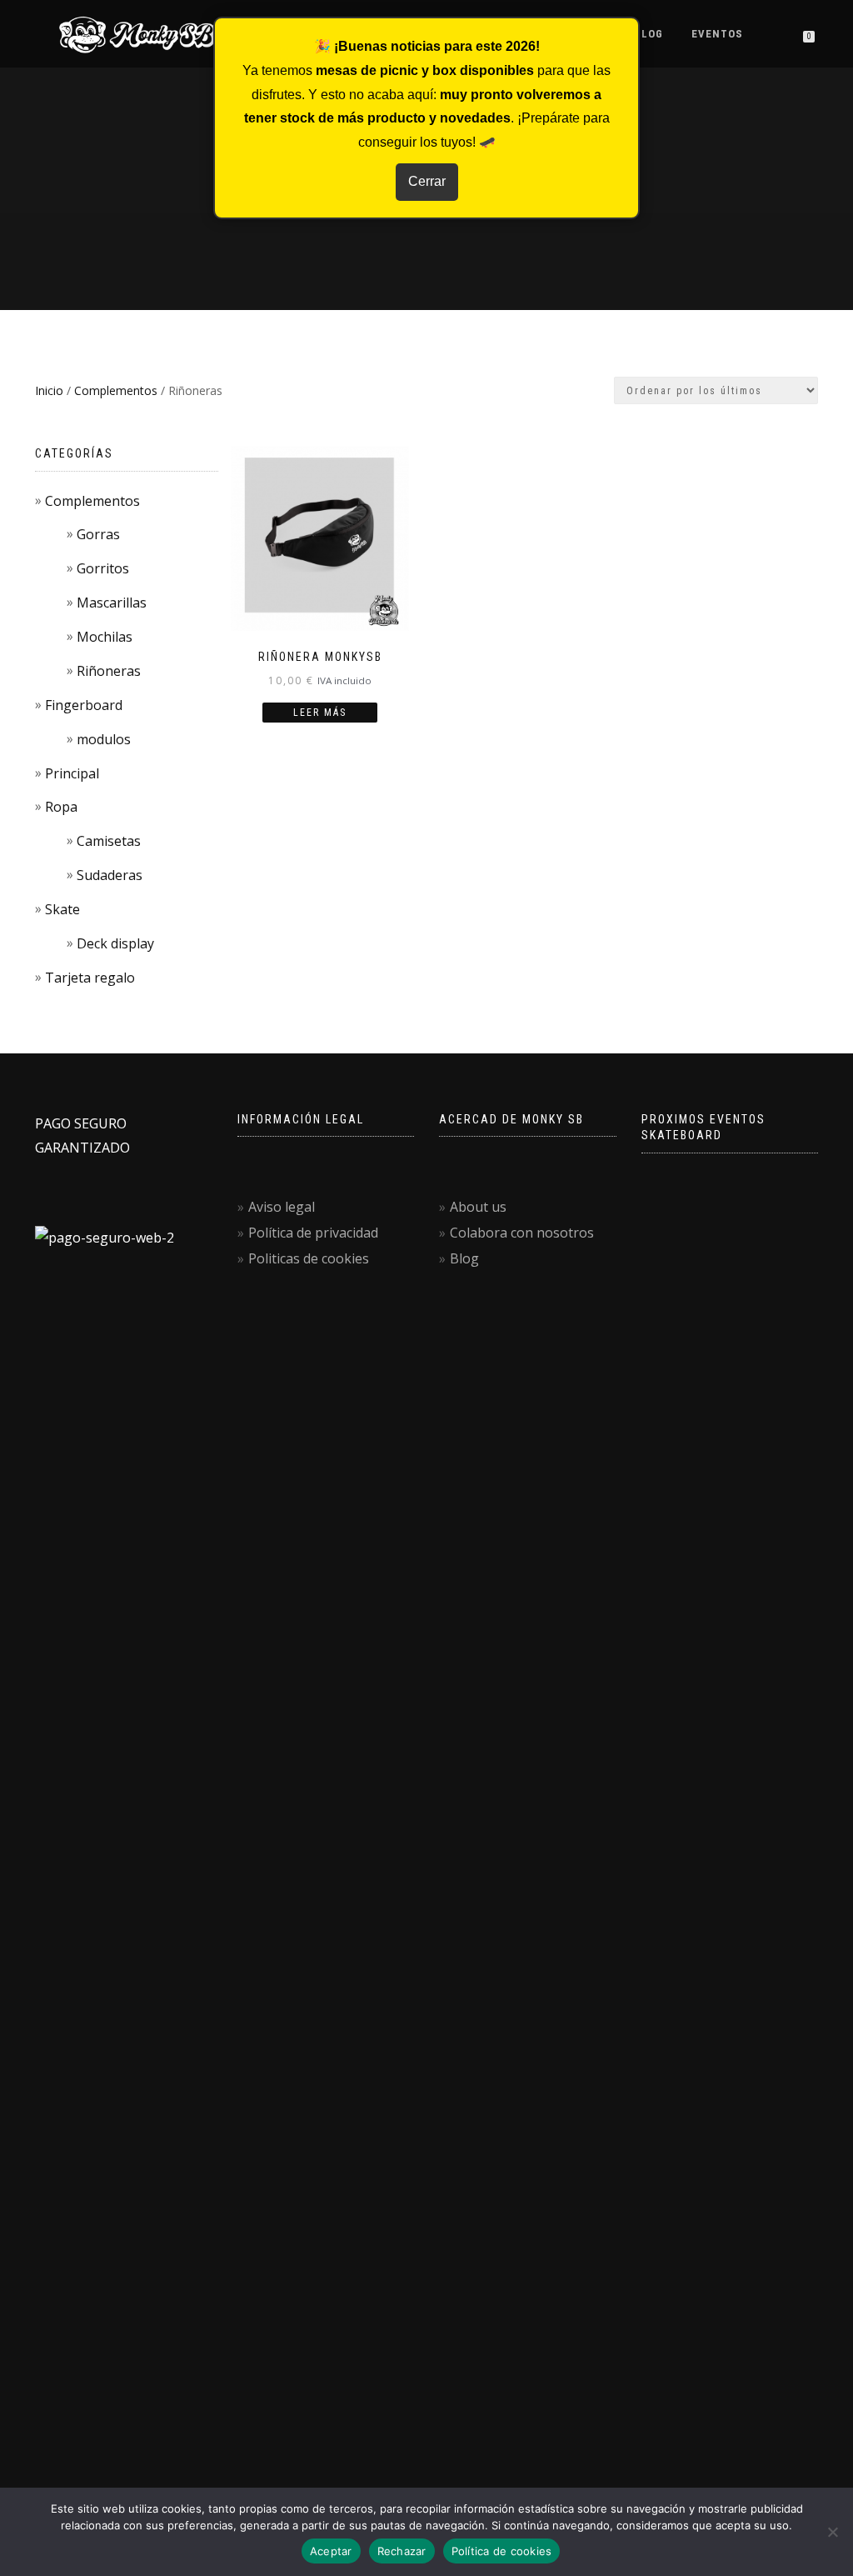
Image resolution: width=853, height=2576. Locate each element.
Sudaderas (110, 875)
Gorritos (103, 568)
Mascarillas (112, 603)
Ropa (61, 807)
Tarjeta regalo (90, 978)
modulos (104, 739)
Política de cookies (502, 2551)
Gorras (98, 534)
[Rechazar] (832, 2532)
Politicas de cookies (309, 1258)
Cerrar (427, 181)
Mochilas (105, 637)
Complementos (116, 390)
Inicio (49, 390)
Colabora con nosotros (522, 1233)
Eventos (717, 34)
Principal (72, 773)
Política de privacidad (313, 1233)
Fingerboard (84, 705)
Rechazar (402, 2551)
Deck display (115, 943)
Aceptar (331, 2551)
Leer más (320, 713)
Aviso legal (282, 1207)
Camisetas (109, 841)
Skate (62, 909)
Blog (648, 34)
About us (478, 1207)
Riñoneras (109, 671)
